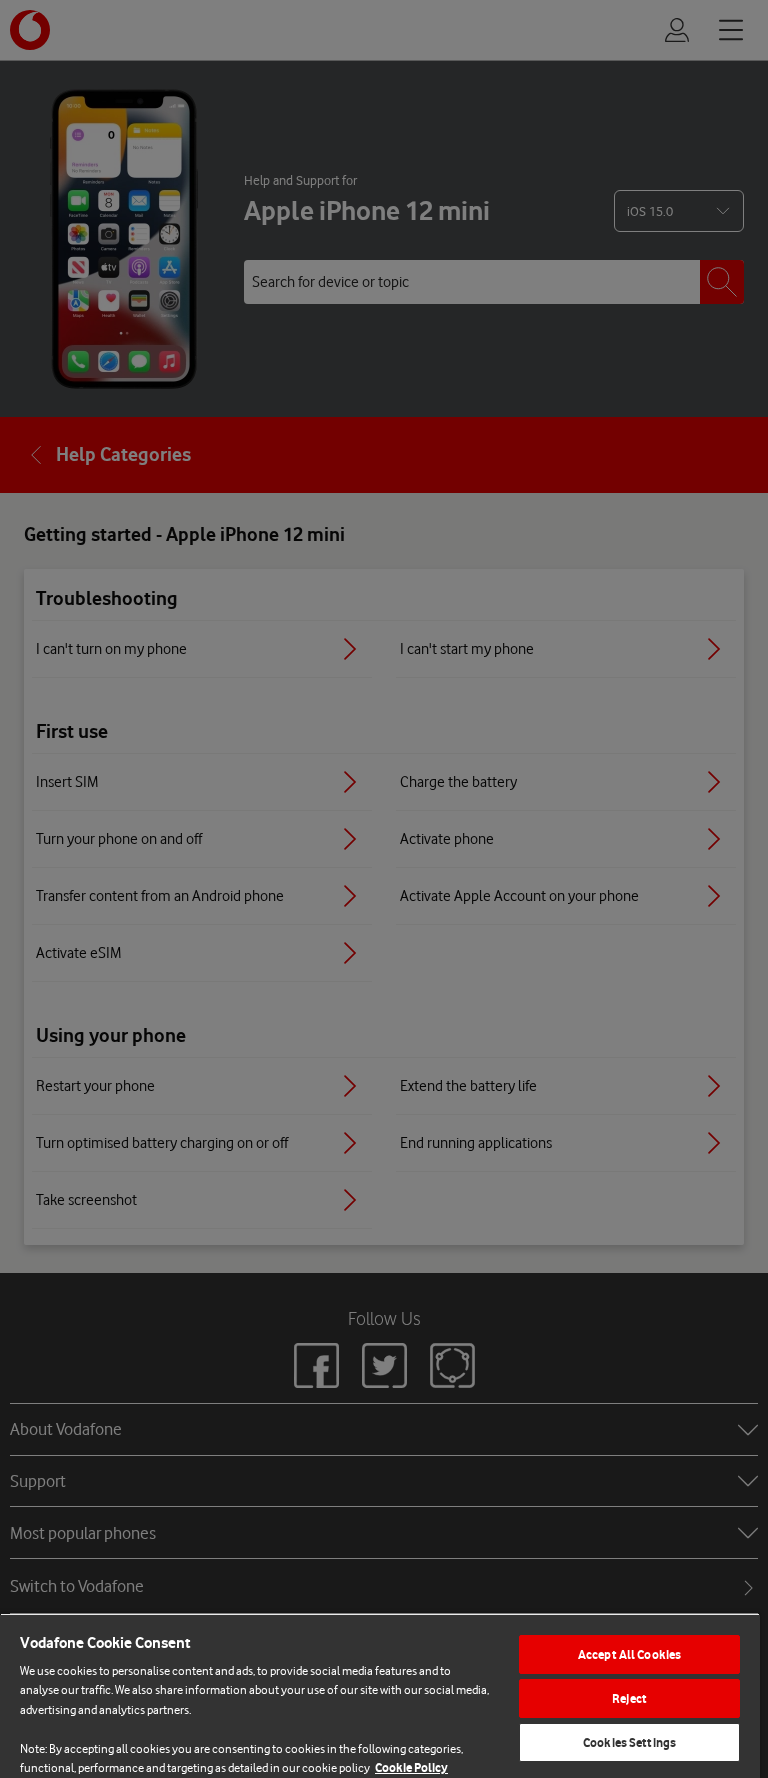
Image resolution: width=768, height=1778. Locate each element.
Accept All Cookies (629, 1654)
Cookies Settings (629, 1742)
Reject (629, 1698)
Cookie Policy (411, 1767)
